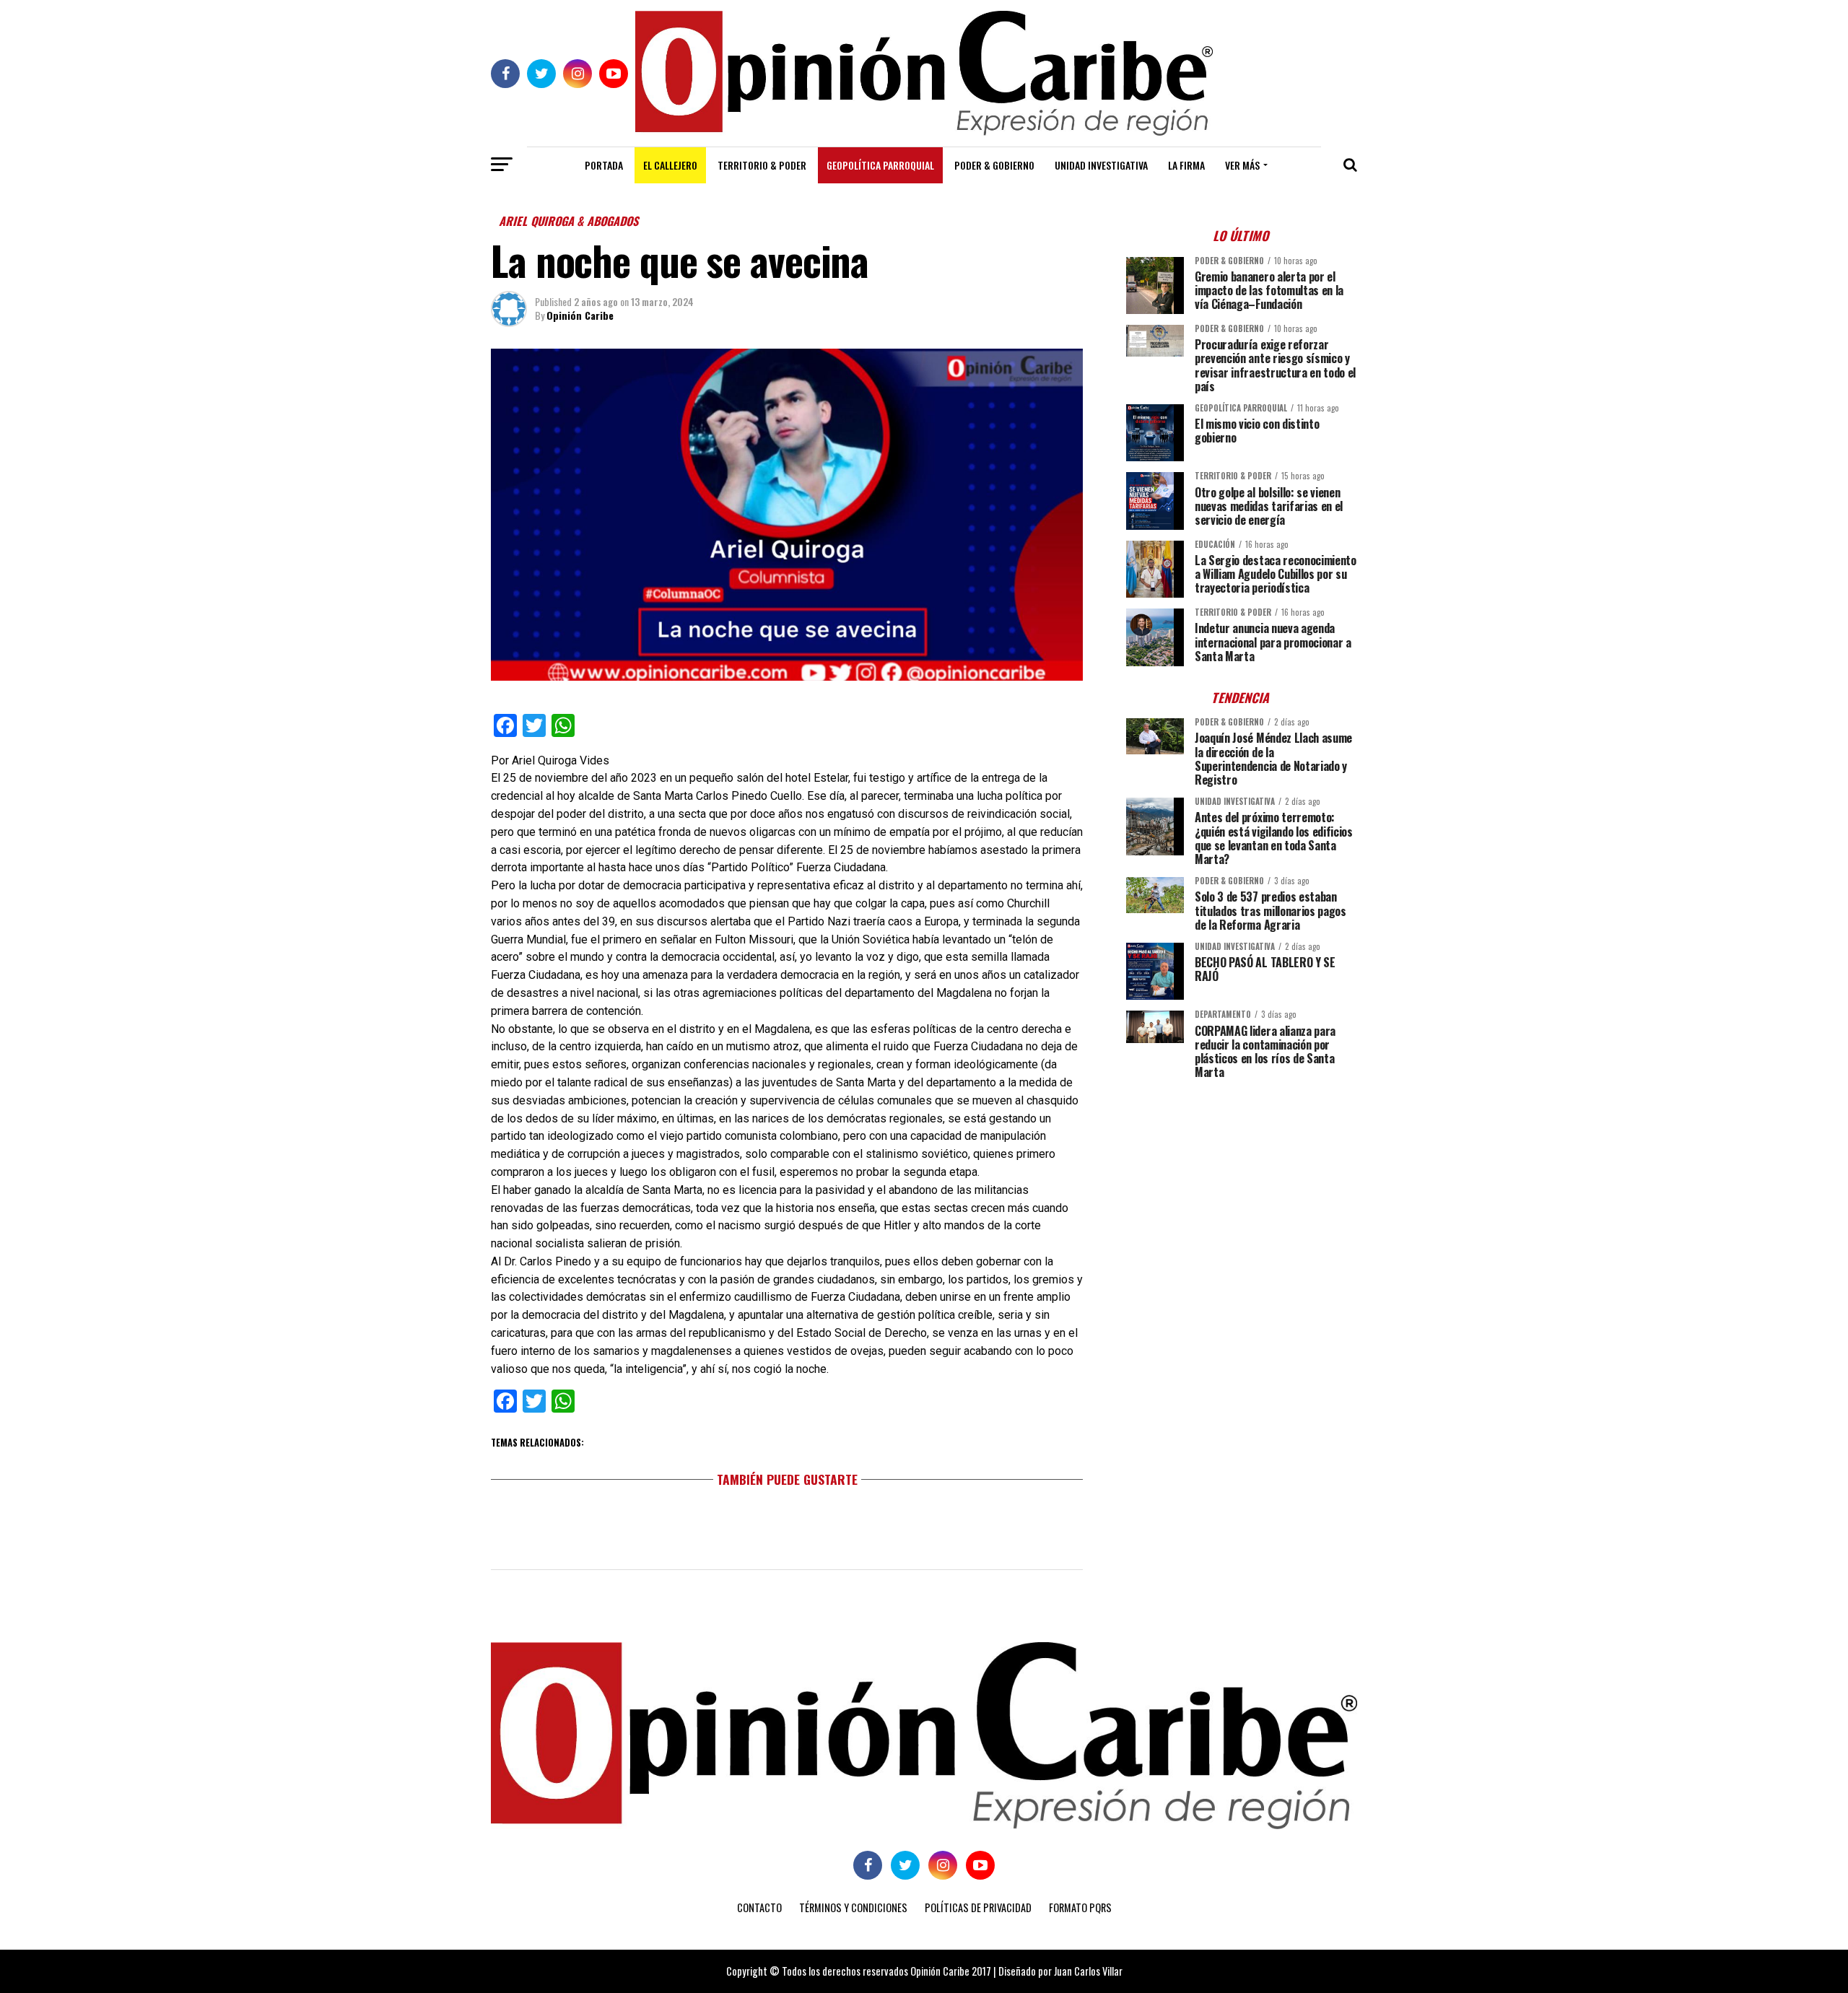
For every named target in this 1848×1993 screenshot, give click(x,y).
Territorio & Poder (762, 165)
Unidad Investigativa (1101, 165)
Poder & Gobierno (994, 165)
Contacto (759, 1907)
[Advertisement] (1242, 1191)
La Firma (1186, 165)
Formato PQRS (1080, 1907)
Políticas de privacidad (978, 1907)
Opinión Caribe (580, 315)
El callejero (670, 165)
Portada (604, 165)
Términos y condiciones (853, 1907)
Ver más (1242, 165)
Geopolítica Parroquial (880, 165)
